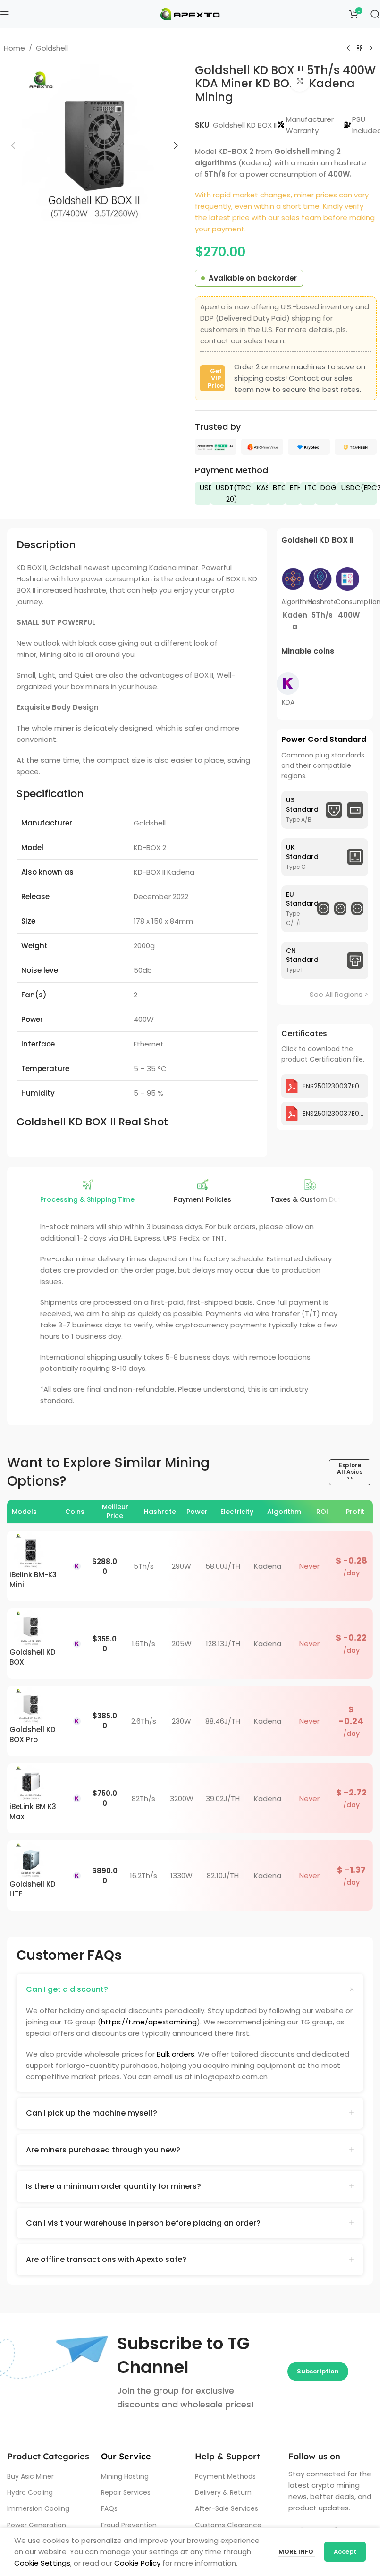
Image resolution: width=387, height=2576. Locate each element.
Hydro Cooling (30, 2492)
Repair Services (126, 2492)
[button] (13, 145)
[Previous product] (348, 49)
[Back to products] (360, 49)
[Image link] (216, 446)
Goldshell (52, 48)
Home (14, 48)
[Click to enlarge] (300, 81)
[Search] (375, 14)
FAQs (109, 2508)
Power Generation (37, 2525)
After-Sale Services (227, 2508)
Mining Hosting (125, 2476)
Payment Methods (225, 2476)
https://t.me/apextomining (149, 2022)
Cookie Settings (42, 2563)
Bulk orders (176, 2054)
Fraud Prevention (129, 2525)
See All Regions (336, 994)
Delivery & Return (223, 2492)
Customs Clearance (228, 2525)
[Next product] (371, 49)
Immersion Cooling (38, 2508)
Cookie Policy (137, 2563)
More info (297, 2552)
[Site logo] (190, 13)
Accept (345, 2552)
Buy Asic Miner (30, 2476)
